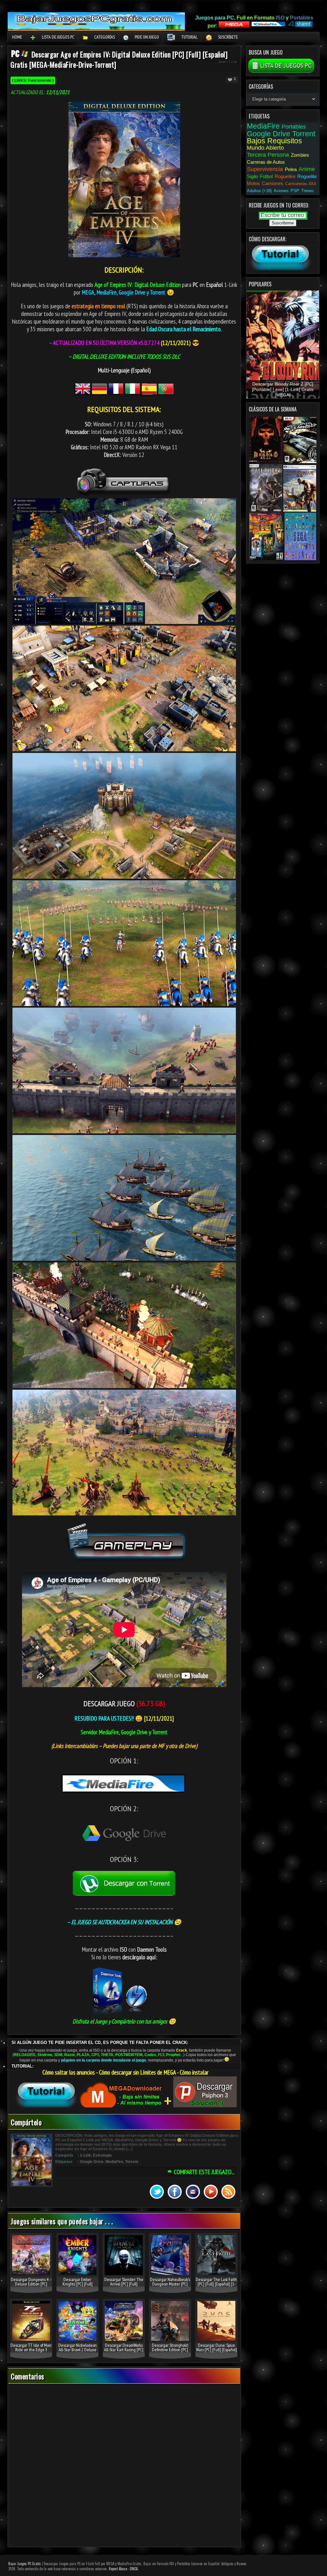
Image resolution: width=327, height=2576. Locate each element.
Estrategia (102, 2155)
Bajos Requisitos (274, 141)
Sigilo (252, 176)
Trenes (308, 191)
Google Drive (92, 2162)
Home (17, 37)
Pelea (291, 169)
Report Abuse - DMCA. (124, 2569)
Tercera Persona (268, 155)
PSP (295, 191)
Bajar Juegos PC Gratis (25, 2564)
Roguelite (307, 176)
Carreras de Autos (266, 162)
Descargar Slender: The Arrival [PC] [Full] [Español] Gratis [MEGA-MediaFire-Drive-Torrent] (124, 2286)
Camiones (273, 183)
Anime (307, 169)
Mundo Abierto (265, 148)
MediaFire (114, 2162)
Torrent (132, 2162)
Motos (253, 183)
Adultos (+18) (259, 191)
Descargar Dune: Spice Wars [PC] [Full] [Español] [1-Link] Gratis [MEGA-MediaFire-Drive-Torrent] (216, 2352)
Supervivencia (265, 169)
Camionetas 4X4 (300, 184)
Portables (294, 127)
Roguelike (285, 176)
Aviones (281, 191)
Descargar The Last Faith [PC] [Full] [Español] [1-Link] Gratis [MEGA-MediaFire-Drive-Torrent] (216, 2286)
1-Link (233, 62)
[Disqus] (124, 2466)
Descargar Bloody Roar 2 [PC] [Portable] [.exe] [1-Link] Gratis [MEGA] (283, 390)
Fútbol (266, 176)
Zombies (300, 155)
